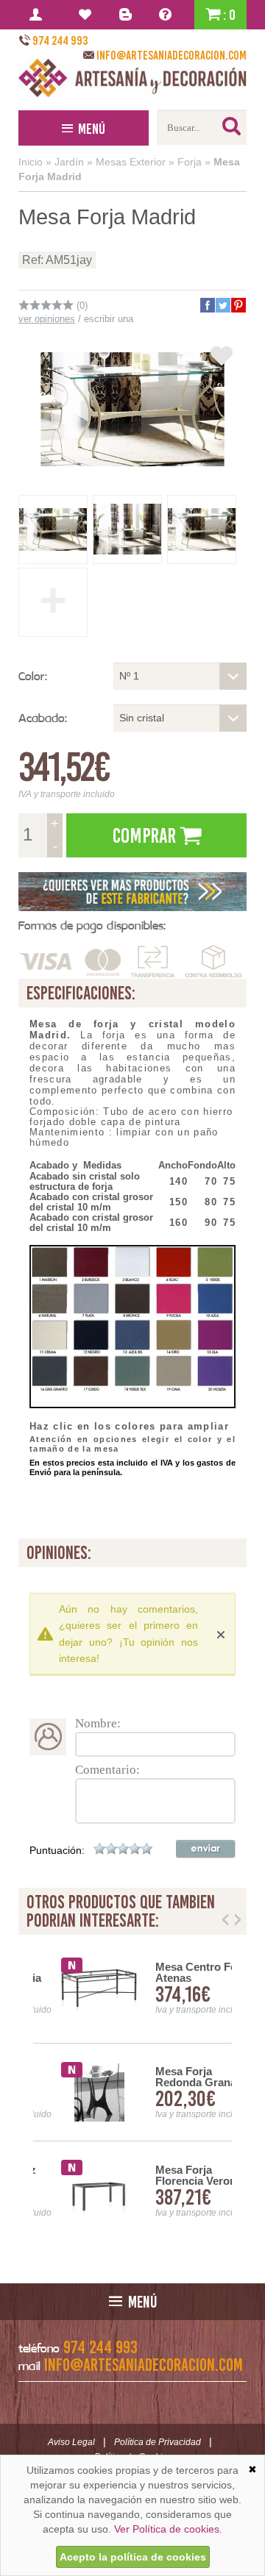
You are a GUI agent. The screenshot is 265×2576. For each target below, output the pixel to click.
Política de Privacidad (158, 2442)
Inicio (31, 162)
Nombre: (98, 1723)
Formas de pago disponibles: (92, 925)
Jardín (69, 162)
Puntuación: (57, 1850)
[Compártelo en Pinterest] (238, 305)
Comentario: (107, 1770)
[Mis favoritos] (87, 15)
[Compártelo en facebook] (207, 305)
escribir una (109, 319)
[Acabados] (132, 892)
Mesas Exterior (131, 162)
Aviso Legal (71, 2442)
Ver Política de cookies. (168, 2529)
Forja (190, 162)
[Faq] (168, 15)
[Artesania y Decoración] (132, 78)
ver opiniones (47, 319)
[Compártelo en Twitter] (222, 305)
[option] (132, 2092)
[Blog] (128, 15)
